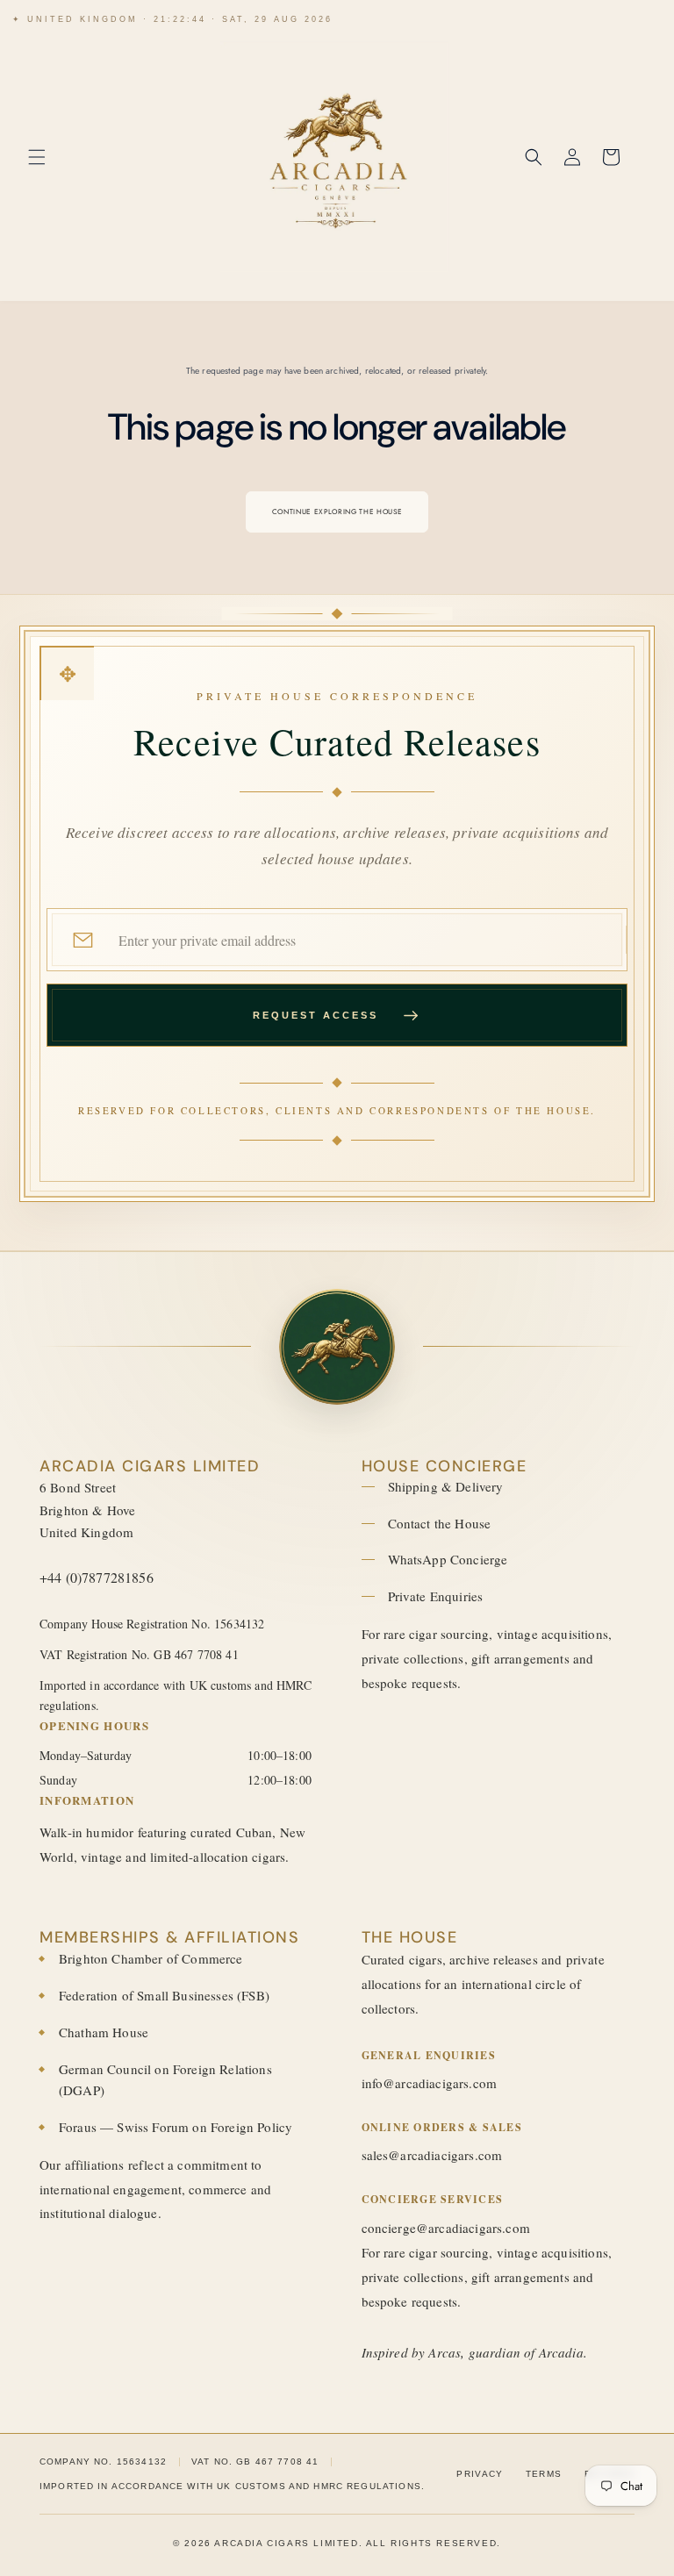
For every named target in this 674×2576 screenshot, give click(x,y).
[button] (37, 157)
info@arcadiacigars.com (430, 2083)
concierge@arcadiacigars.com (446, 2228)
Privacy (480, 2474)
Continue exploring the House (337, 512)
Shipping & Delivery (446, 1486)
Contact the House (440, 1523)
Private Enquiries (436, 1596)
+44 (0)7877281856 (97, 1577)
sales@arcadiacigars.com (432, 2155)
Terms (544, 2474)
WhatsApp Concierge (448, 1559)
